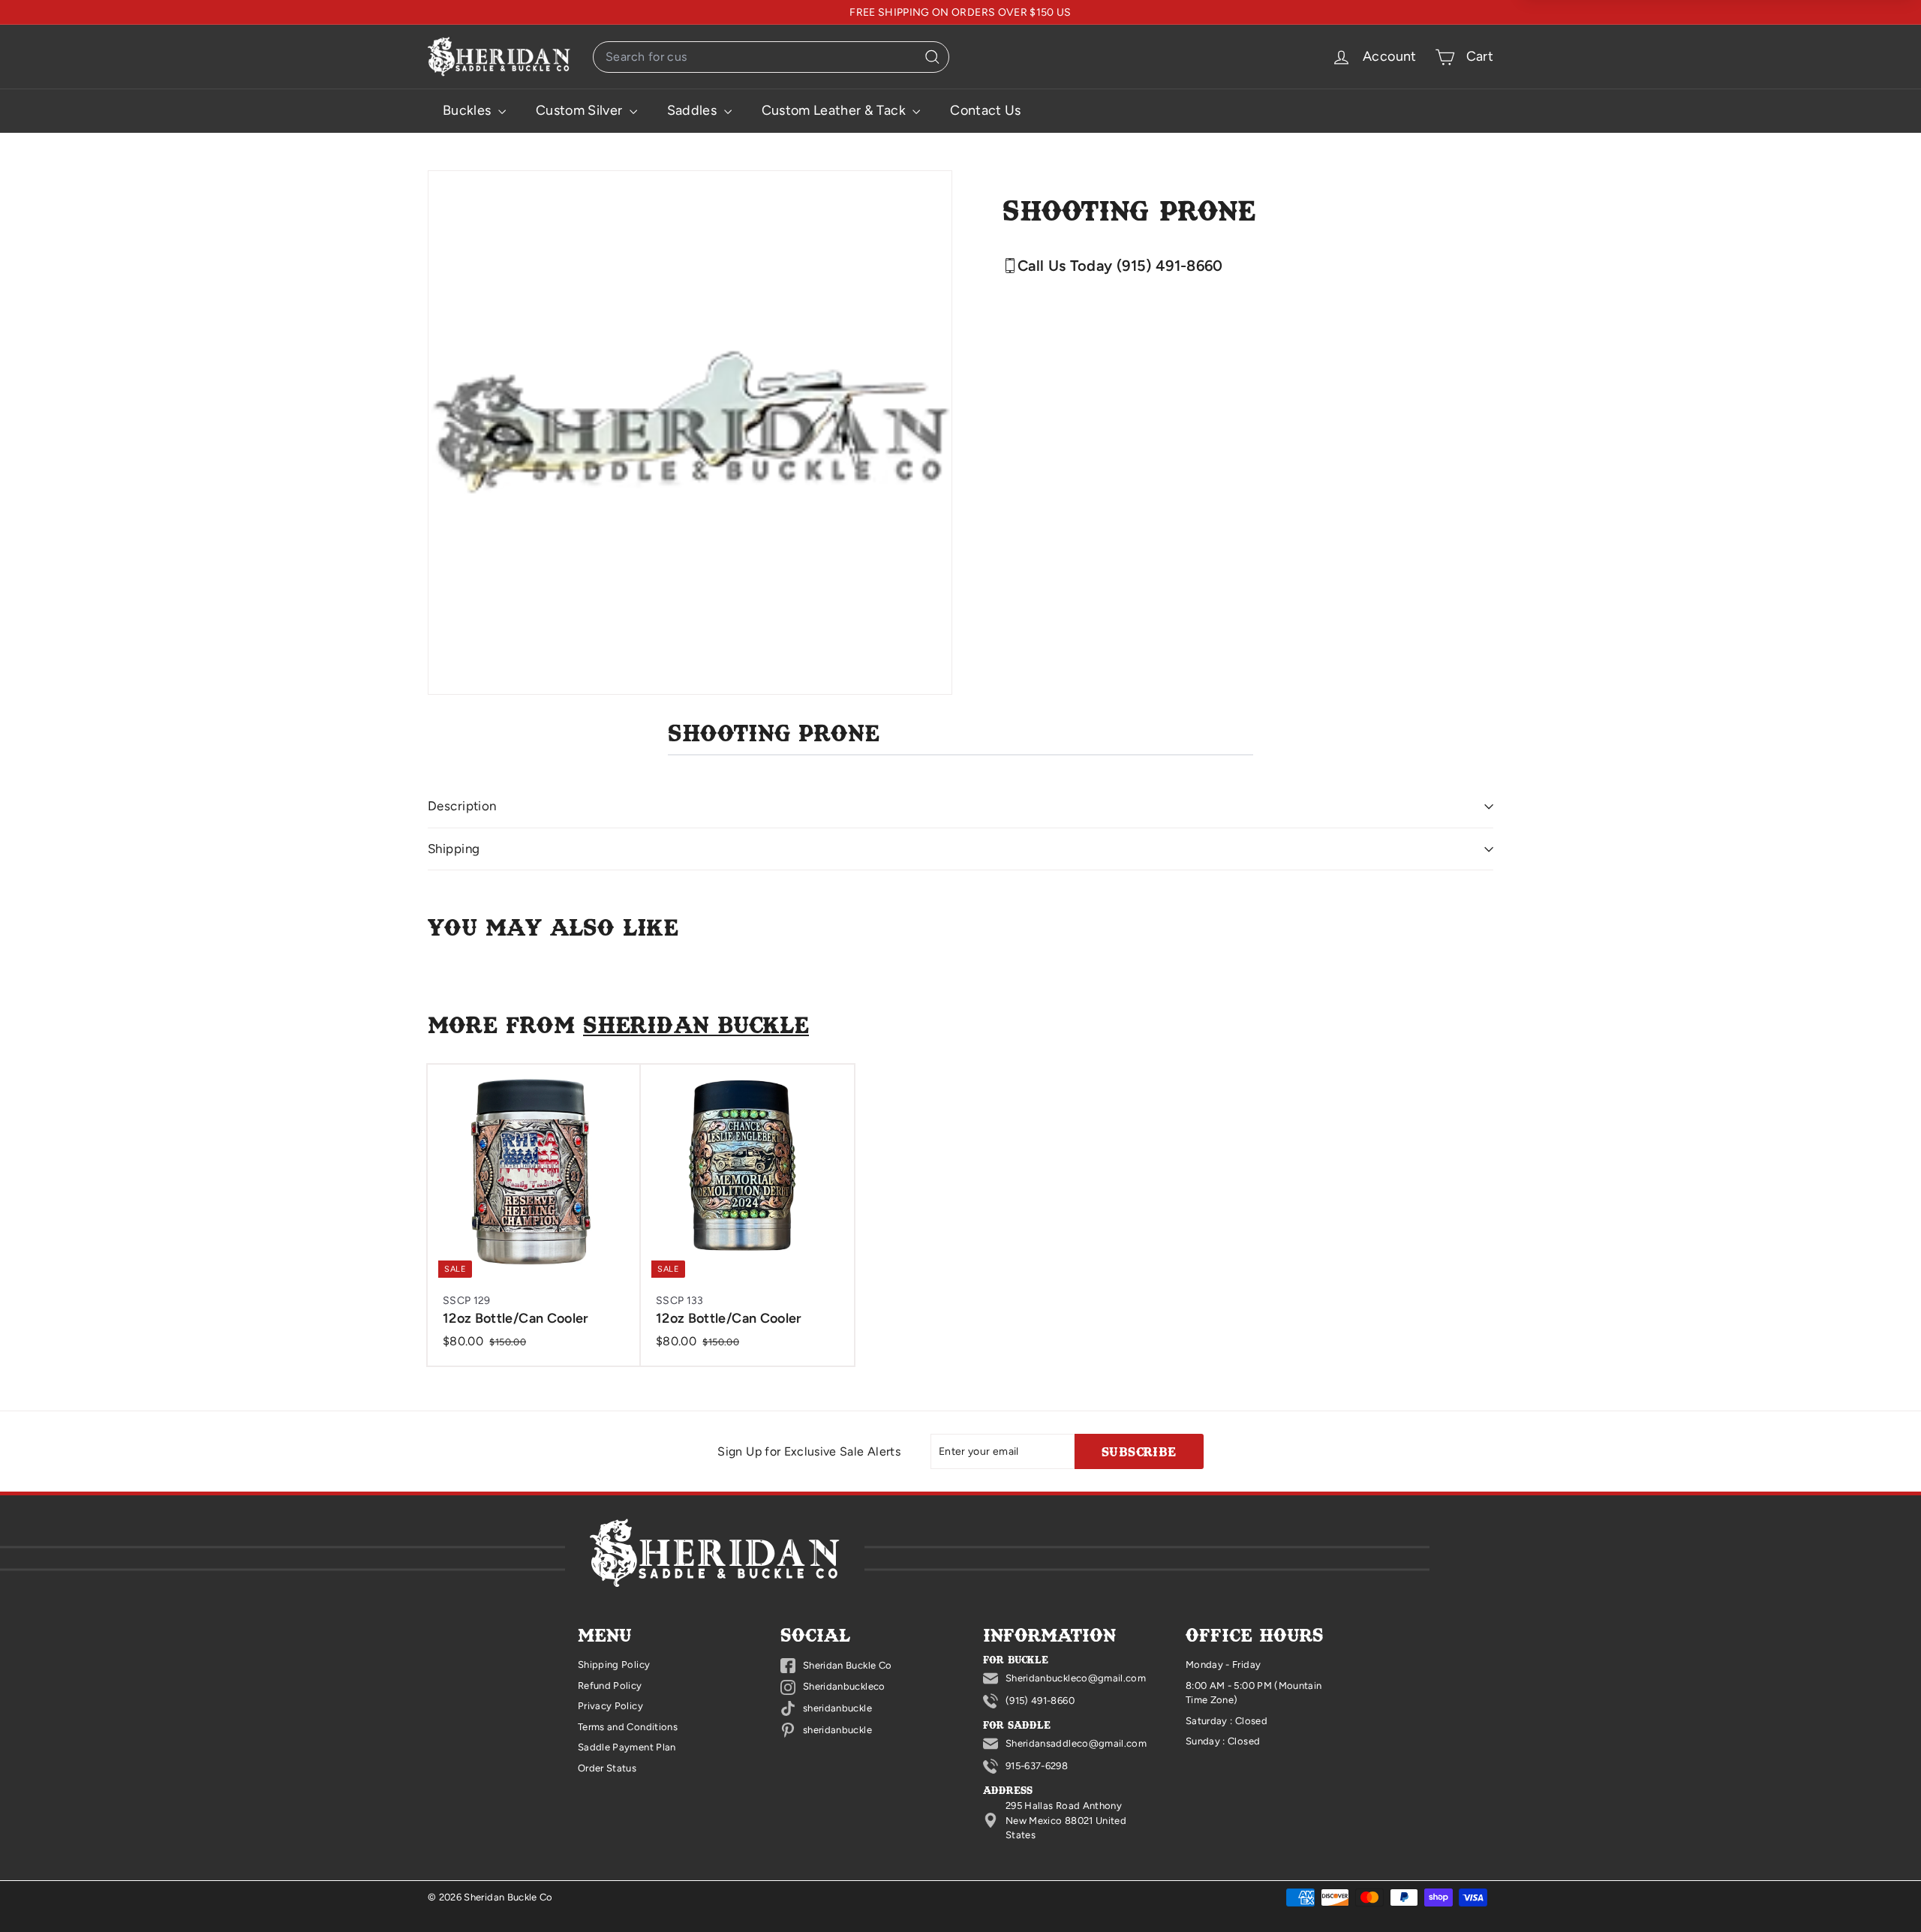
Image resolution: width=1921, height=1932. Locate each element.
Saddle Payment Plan (627, 1747)
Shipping (454, 849)
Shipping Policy (614, 1665)
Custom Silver (581, 110)
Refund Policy (610, 1686)
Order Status (607, 1768)
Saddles (694, 110)
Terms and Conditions (628, 1727)
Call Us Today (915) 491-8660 (1120, 266)
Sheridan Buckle (696, 1024)
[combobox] (771, 57)
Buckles (469, 110)
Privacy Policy (610, 1706)
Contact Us (986, 110)
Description (462, 806)
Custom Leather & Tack (836, 110)
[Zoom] (690, 433)
